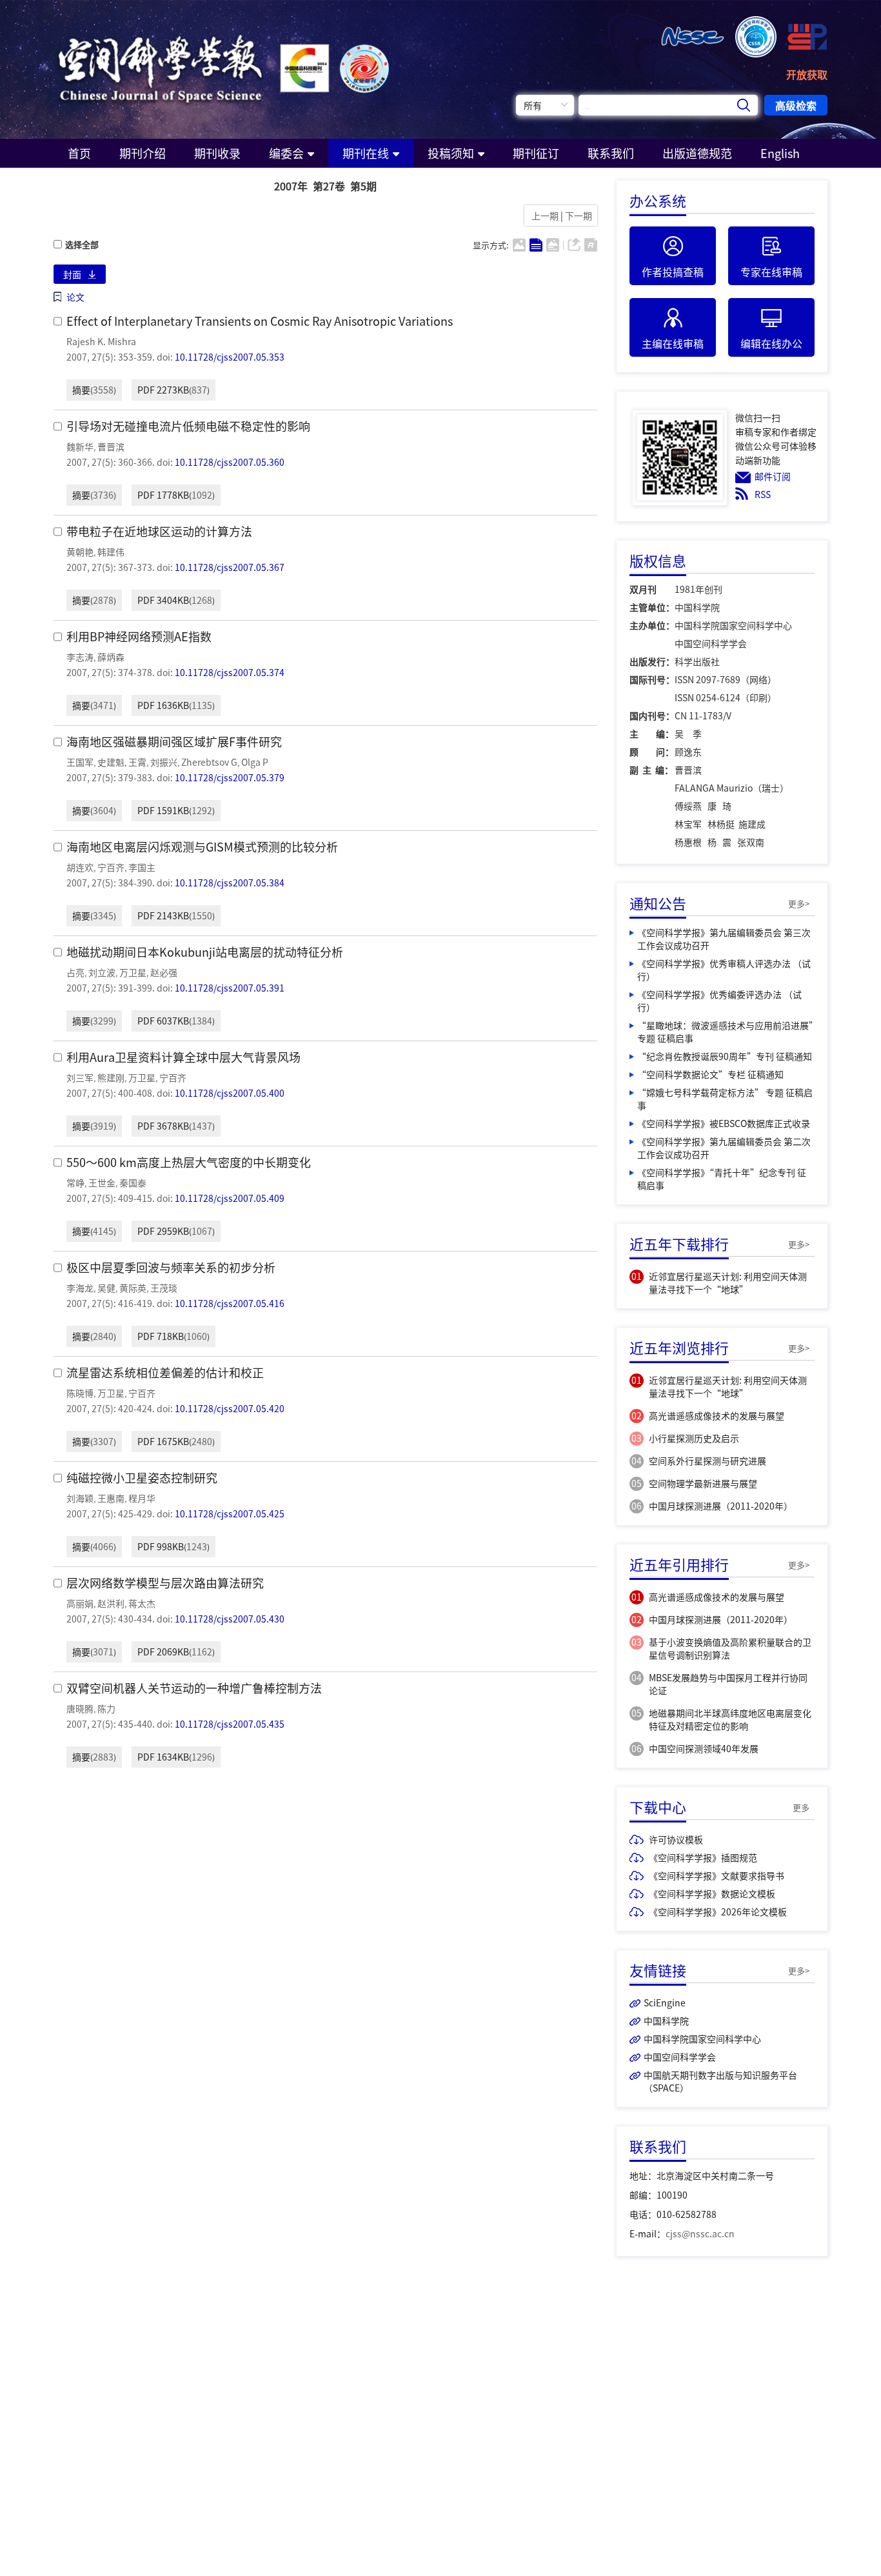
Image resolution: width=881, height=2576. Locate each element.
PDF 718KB (161, 1336)
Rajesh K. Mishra (101, 341)
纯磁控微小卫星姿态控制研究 (142, 1478)
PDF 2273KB (163, 390)
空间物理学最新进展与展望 (703, 1483)
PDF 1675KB (163, 1441)
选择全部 (82, 245)
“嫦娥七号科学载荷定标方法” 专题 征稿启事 (725, 1099)
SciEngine (665, 2002)
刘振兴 (164, 762)
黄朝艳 (80, 552)
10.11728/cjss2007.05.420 (230, 1408)
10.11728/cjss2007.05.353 (230, 357)
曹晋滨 (111, 446)
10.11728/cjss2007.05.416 (230, 1303)
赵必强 (164, 972)
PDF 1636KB (163, 705)
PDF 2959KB (163, 1231)
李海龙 (80, 1288)
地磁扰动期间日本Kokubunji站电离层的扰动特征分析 (205, 952)
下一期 (579, 215)
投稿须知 (451, 153)
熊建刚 (111, 1077)
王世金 (102, 1183)
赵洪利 (111, 1603)
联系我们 (611, 153)
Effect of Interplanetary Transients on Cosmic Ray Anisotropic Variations (260, 321)
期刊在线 (366, 153)
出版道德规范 (697, 153)
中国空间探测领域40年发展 (704, 1748)
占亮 (75, 972)
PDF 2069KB (163, 1652)
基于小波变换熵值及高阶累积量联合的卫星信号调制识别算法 (730, 1648)
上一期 (543, 215)
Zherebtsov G (209, 762)
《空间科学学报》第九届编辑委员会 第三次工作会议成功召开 (724, 939)
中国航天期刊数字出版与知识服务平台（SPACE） (720, 2081)
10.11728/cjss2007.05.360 (230, 462)
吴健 (106, 1288)
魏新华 (80, 446)
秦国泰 (133, 1183)
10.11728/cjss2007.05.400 (230, 1093)
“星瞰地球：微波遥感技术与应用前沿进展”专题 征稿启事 (725, 1032)
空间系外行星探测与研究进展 (708, 1461)
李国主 (142, 867)
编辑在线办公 (771, 343)
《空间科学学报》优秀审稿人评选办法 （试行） (724, 970)
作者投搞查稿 (673, 272)
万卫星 (133, 972)
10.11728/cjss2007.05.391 (230, 988)
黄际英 (133, 1288)
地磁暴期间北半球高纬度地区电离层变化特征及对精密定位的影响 (730, 1719)
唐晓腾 (80, 1708)
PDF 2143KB (163, 915)
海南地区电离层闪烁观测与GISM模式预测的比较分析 (202, 847)
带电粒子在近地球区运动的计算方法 (159, 531)
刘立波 (102, 972)
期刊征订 (536, 153)
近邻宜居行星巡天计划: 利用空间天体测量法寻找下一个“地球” (728, 1283)
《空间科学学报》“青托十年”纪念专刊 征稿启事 (722, 1179)
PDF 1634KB (163, 1757)
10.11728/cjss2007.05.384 (230, 883)
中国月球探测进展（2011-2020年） (721, 1506)
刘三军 (80, 1077)
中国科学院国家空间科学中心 (702, 2039)
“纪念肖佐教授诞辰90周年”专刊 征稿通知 (725, 1056)
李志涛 (80, 657)
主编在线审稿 (673, 343)
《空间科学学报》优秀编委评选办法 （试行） (719, 1001)
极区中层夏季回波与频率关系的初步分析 (171, 1267)
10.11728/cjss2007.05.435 (230, 1724)
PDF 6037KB (163, 1021)
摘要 (81, 390)
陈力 (106, 1708)
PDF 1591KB (163, 810)
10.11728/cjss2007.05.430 (230, 1619)
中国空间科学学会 (680, 2057)
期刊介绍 (143, 153)
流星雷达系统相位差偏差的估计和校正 (165, 1373)
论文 (75, 297)
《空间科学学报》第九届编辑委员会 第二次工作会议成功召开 (724, 1148)
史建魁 (111, 762)
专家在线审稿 (771, 272)
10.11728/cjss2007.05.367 (230, 567)
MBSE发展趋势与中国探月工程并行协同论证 (728, 1684)
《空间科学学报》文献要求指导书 (717, 1875)
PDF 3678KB (163, 1126)
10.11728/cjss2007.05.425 (230, 1513)
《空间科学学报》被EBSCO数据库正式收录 (724, 1123)
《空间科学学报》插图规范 (703, 1857)
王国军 (80, 762)
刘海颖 (80, 1498)
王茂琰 (164, 1288)
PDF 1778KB (163, 495)
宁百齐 (111, 867)
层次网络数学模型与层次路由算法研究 (165, 1583)
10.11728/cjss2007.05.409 (230, 1198)
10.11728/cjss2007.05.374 (230, 672)
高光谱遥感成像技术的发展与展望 (717, 1415)
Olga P (255, 762)
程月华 (142, 1498)
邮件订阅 (773, 476)
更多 (801, 1807)
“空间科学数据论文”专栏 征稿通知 (710, 1074)
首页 (79, 153)
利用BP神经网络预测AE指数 (139, 636)
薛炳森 (111, 657)
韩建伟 (111, 552)
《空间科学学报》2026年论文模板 (718, 1912)
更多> (799, 904)
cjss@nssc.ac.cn (700, 2233)
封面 (72, 274)
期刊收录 (217, 153)
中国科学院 (666, 2021)
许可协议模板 (676, 1839)
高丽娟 (80, 1603)
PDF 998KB (161, 1546)
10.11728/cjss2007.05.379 (230, 777)
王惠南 (111, 1498)
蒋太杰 (142, 1603)
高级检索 (796, 105)
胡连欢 (80, 867)
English (780, 153)
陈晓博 (80, 1393)
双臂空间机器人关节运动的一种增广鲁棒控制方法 (194, 1688)
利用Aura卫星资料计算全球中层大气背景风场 (183, 1057)
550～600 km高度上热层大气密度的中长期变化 (189, 1162)
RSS (763, 494)
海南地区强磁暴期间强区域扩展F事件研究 (174, 742)
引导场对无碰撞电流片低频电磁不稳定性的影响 (188, 426)
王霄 (137, 762)
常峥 (75, 1183)
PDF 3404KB (163, 600)
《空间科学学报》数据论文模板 (712, 1893)
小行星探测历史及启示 (694, 1438)
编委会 (286, 153)
